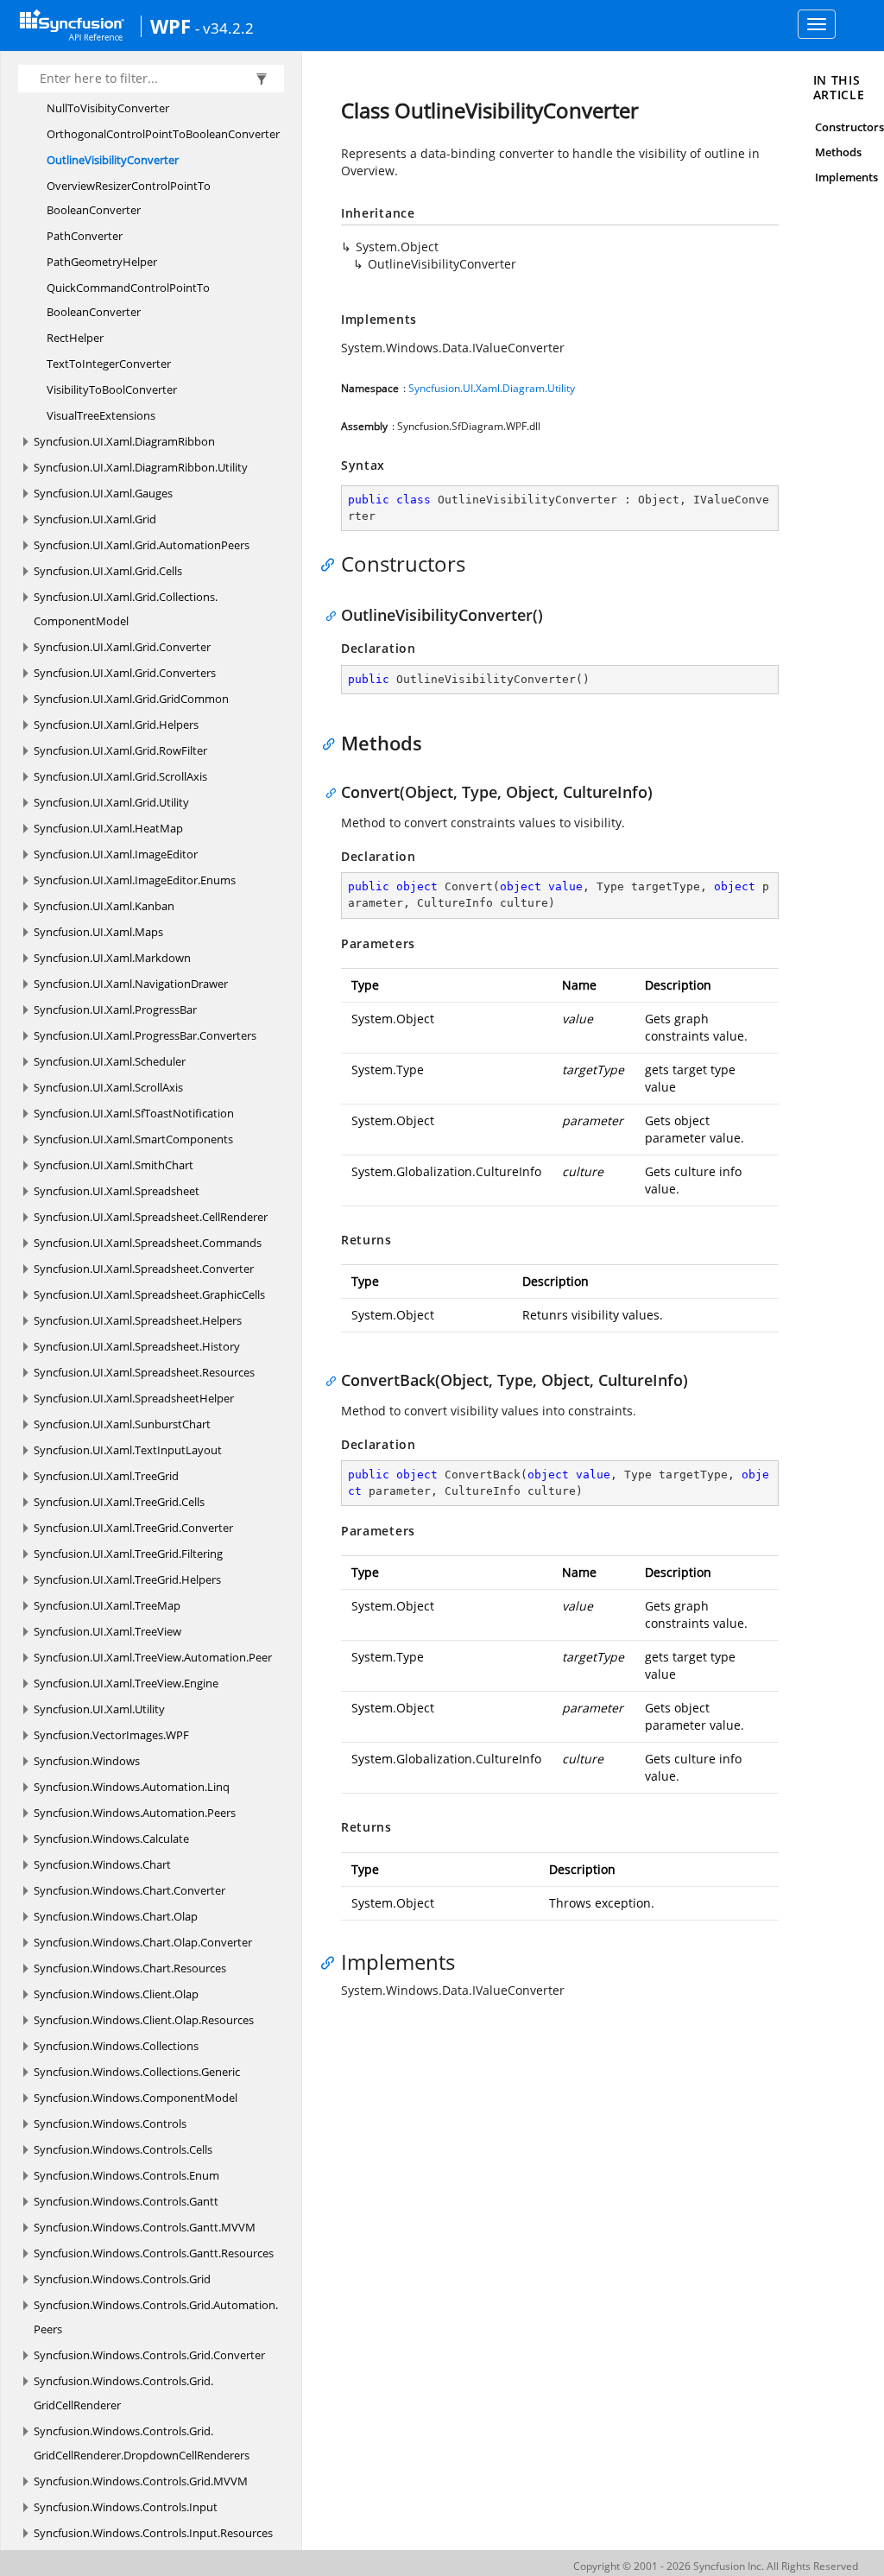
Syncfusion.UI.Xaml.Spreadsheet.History (137, 1346)
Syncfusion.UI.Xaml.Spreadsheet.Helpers (138, 1320)
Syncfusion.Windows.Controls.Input (126, 2507)
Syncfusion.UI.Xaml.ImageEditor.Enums (135, 880)
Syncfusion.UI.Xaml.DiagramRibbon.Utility (141, 467)
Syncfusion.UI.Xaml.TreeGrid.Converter (133, 1528)
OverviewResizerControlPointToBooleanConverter (129, 198)
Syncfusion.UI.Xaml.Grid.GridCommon (131, 699)
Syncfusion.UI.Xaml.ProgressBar (115, 1010)
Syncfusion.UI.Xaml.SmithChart (114, 1165)
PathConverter (85, 236)
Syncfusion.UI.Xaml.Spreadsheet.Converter (144, 1269)
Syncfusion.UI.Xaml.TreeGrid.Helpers (127, 1579)
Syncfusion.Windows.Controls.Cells (123, 2149)
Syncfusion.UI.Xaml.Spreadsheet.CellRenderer (151, 1217)
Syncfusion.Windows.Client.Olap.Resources (144, 2020)
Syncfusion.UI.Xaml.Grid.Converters (125, 673)
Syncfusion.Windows (87, 1761)
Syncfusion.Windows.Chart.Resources (130, 1968)
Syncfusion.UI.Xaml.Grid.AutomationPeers (142, 545)
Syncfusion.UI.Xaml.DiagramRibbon (124, 441)
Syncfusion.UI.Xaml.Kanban (104, 906)
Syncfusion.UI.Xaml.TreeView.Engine (126, 1683)
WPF (170, 26)
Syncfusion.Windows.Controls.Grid (122, 2279)
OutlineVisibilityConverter (113, 160)
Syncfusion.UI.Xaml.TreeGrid (106, 1476)
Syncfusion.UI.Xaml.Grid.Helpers (116, 725)
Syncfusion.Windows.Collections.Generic (137, 2072)
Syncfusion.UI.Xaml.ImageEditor (116, 854)
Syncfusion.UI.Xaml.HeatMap (108, 828)
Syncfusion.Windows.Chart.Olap (116, 1916)
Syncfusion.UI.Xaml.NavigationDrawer (131, 984)
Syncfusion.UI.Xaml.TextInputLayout (128, 1450)
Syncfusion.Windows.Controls (110, 2123)
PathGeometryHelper (102, 262)
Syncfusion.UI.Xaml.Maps (98, 932)
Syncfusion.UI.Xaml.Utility (99, 1709)
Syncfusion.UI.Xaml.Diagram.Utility (492, 388)
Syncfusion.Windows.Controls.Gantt (126, 2201)
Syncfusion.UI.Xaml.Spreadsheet (117, 1191)
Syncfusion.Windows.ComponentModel (136, 2098)
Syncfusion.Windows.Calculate (111, 1839)
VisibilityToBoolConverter (112, 389)
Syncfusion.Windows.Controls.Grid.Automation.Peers (156, 2317)
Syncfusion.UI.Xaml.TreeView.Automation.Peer (153, 1657)
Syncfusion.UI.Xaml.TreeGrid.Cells (119, 1502)
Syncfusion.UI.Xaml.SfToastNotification (134, 1113)
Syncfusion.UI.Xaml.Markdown (112, 958)
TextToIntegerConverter (109, 364)
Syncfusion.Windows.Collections (116, 2046)
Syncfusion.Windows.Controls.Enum (126, 2175)
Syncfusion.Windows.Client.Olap (116, 1994)
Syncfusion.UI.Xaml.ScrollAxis (108, 1087)
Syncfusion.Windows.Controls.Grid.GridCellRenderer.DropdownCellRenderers (142, 2443)
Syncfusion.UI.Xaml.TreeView (107, 1631)
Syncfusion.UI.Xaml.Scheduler (110, 1061)
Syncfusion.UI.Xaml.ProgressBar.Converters (145, 1035)
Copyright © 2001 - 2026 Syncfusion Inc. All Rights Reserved (716, 2566)
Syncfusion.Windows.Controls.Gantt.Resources (154, 2253)
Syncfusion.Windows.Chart (102, 1864)
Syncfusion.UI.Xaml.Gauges (103, 493)
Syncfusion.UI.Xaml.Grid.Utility (111, 802)
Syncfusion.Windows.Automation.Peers (135, 1813)
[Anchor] (332, 564)
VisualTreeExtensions (101, 415)
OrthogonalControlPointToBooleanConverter (163, 134)
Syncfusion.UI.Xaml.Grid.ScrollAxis (120, 776)
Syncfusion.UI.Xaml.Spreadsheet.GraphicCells (149, 1294)
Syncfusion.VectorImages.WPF (111, 1735)
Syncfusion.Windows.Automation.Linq (132, 1787)
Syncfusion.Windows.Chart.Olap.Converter (143, 1942)
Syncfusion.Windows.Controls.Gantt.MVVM (145, 2227)
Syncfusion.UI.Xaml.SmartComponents (133, 1139)
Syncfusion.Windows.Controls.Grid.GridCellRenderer (123, 2393)
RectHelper (75, 338)
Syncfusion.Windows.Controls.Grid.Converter (149, 2355)
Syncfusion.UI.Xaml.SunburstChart (122, 1424)
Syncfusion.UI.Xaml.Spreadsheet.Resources (144, 1372)
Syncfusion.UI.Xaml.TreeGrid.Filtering (128, 1554)
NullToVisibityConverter (108, 108)
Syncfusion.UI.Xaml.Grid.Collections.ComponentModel (126, 609)
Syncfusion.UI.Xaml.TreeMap (107, 1605)
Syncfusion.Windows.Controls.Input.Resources (153, 2533)
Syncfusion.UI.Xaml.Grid (95, 519)
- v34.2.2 (224, 28)
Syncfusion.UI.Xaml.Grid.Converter (122, 647)
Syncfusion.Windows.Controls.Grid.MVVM (141, 2481)
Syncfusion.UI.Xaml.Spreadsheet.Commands (148, 1243)
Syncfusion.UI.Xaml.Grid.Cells (108, 571)
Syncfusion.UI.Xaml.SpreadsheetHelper (134, 1398)
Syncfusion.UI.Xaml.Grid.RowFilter (120, 750)
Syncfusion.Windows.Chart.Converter (129, 1890)
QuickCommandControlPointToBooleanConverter (128, 300)
